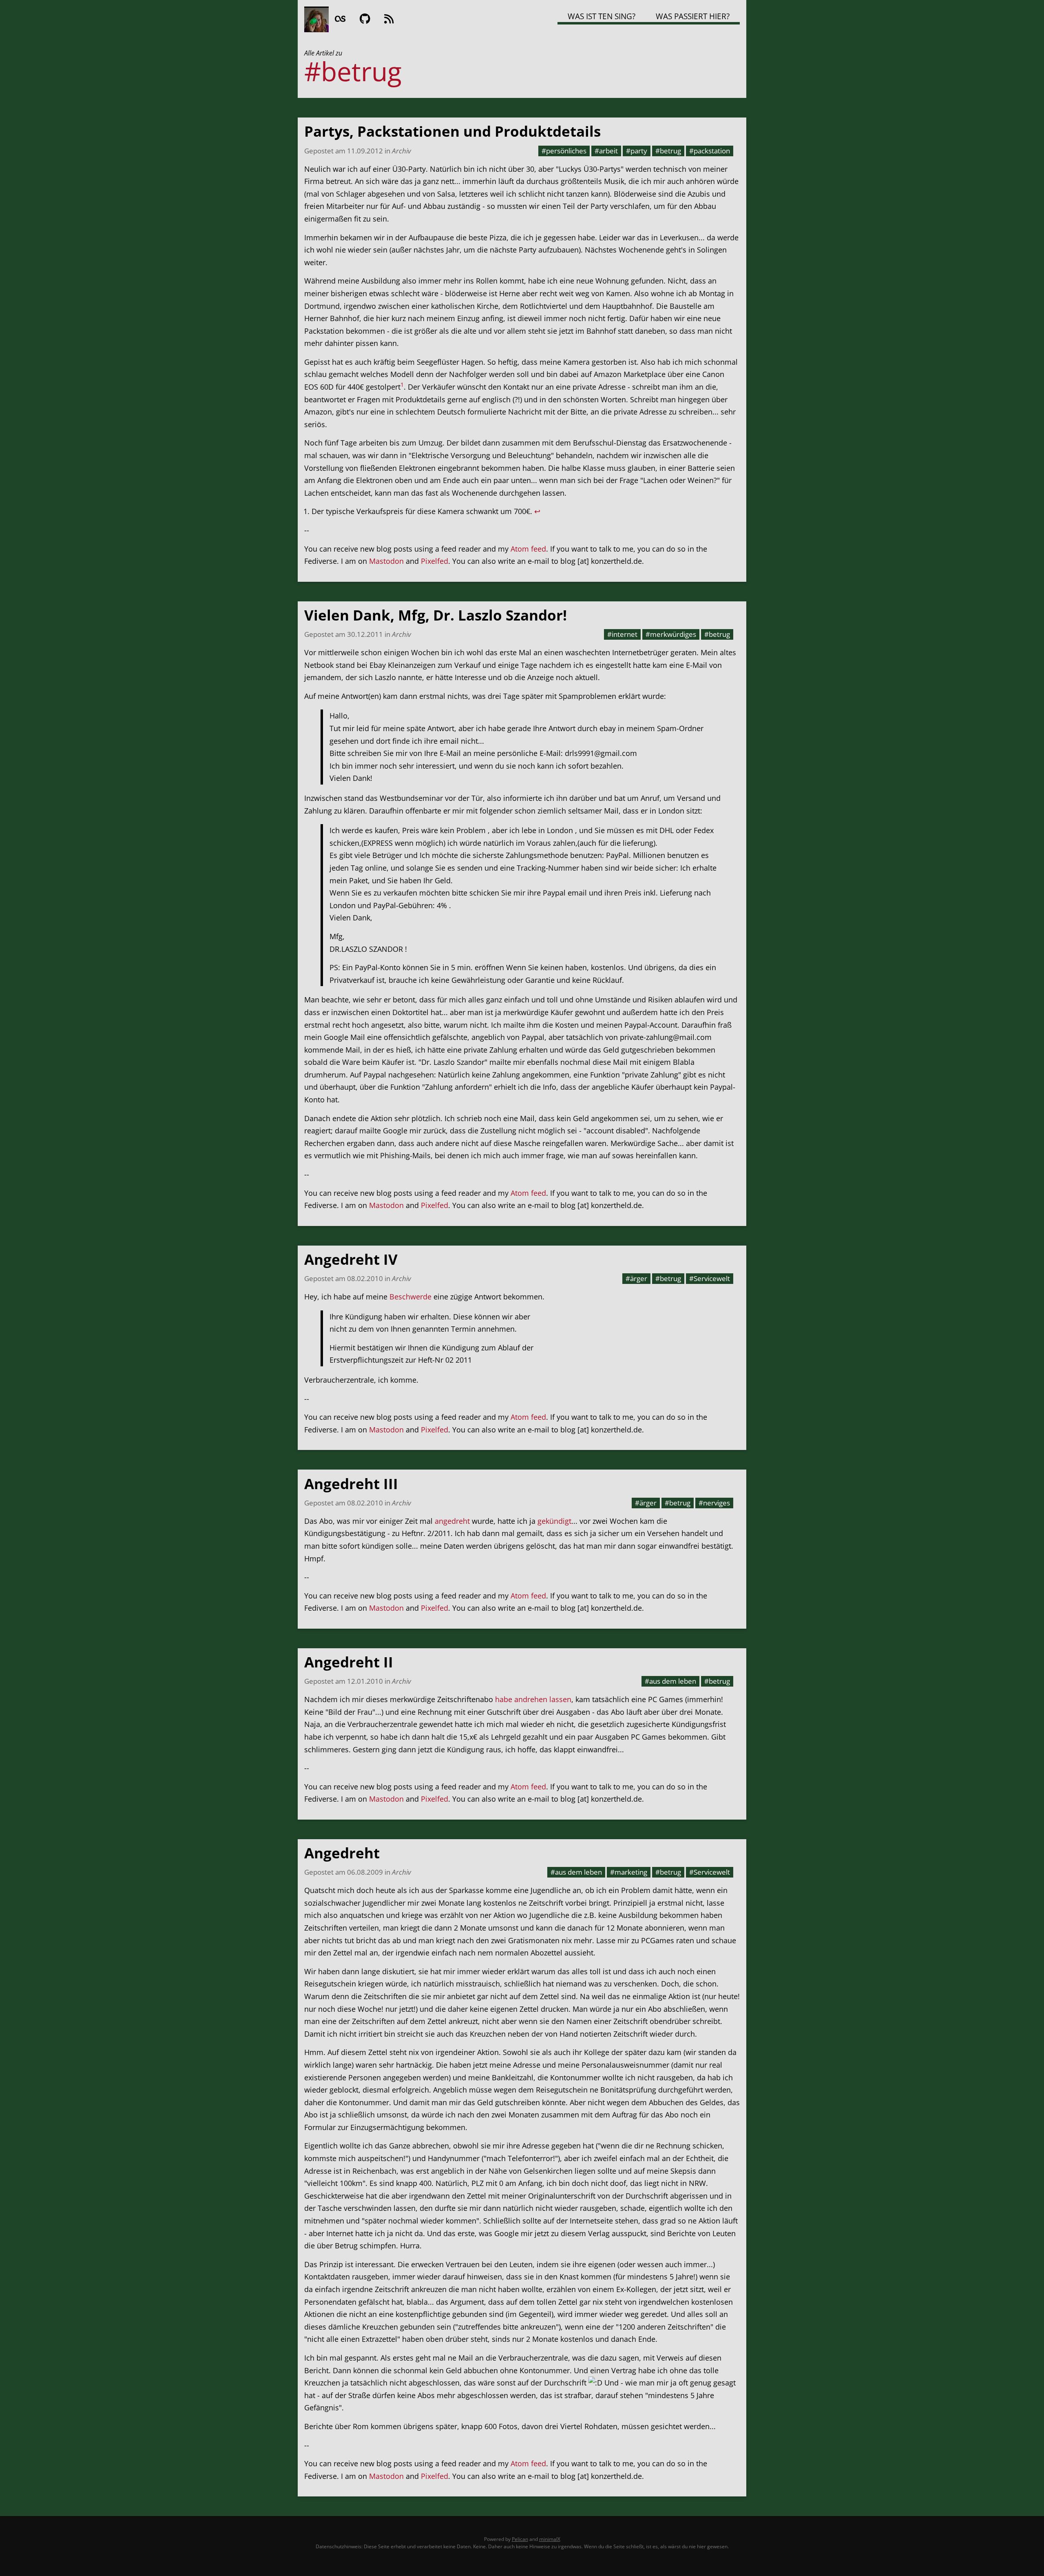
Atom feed (528, 549)
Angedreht (342, 1853)
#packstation (710, 151)
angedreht (452, 1521)
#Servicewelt (710, 1278)
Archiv (401, 151)
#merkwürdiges (671, 634)
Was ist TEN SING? (602, 16)
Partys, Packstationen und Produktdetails (452, 131)
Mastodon (386, 561)
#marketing (629, 1872)
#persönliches (564, 151)
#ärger (636, 1278)
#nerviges (714, 1503)
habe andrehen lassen (533, 1699)
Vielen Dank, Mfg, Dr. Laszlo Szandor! (436, 615)
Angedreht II (349, 1662)
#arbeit (606, 151)
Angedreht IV (351, 1259)
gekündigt (554, 1521)
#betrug (668, 151)
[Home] (316, 19)
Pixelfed (435, 561)
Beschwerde (410, 1297)
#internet (622, 634)
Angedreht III (351, 1484)
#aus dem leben (670, 1681)
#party (637, 151)
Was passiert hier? (693, 16)
